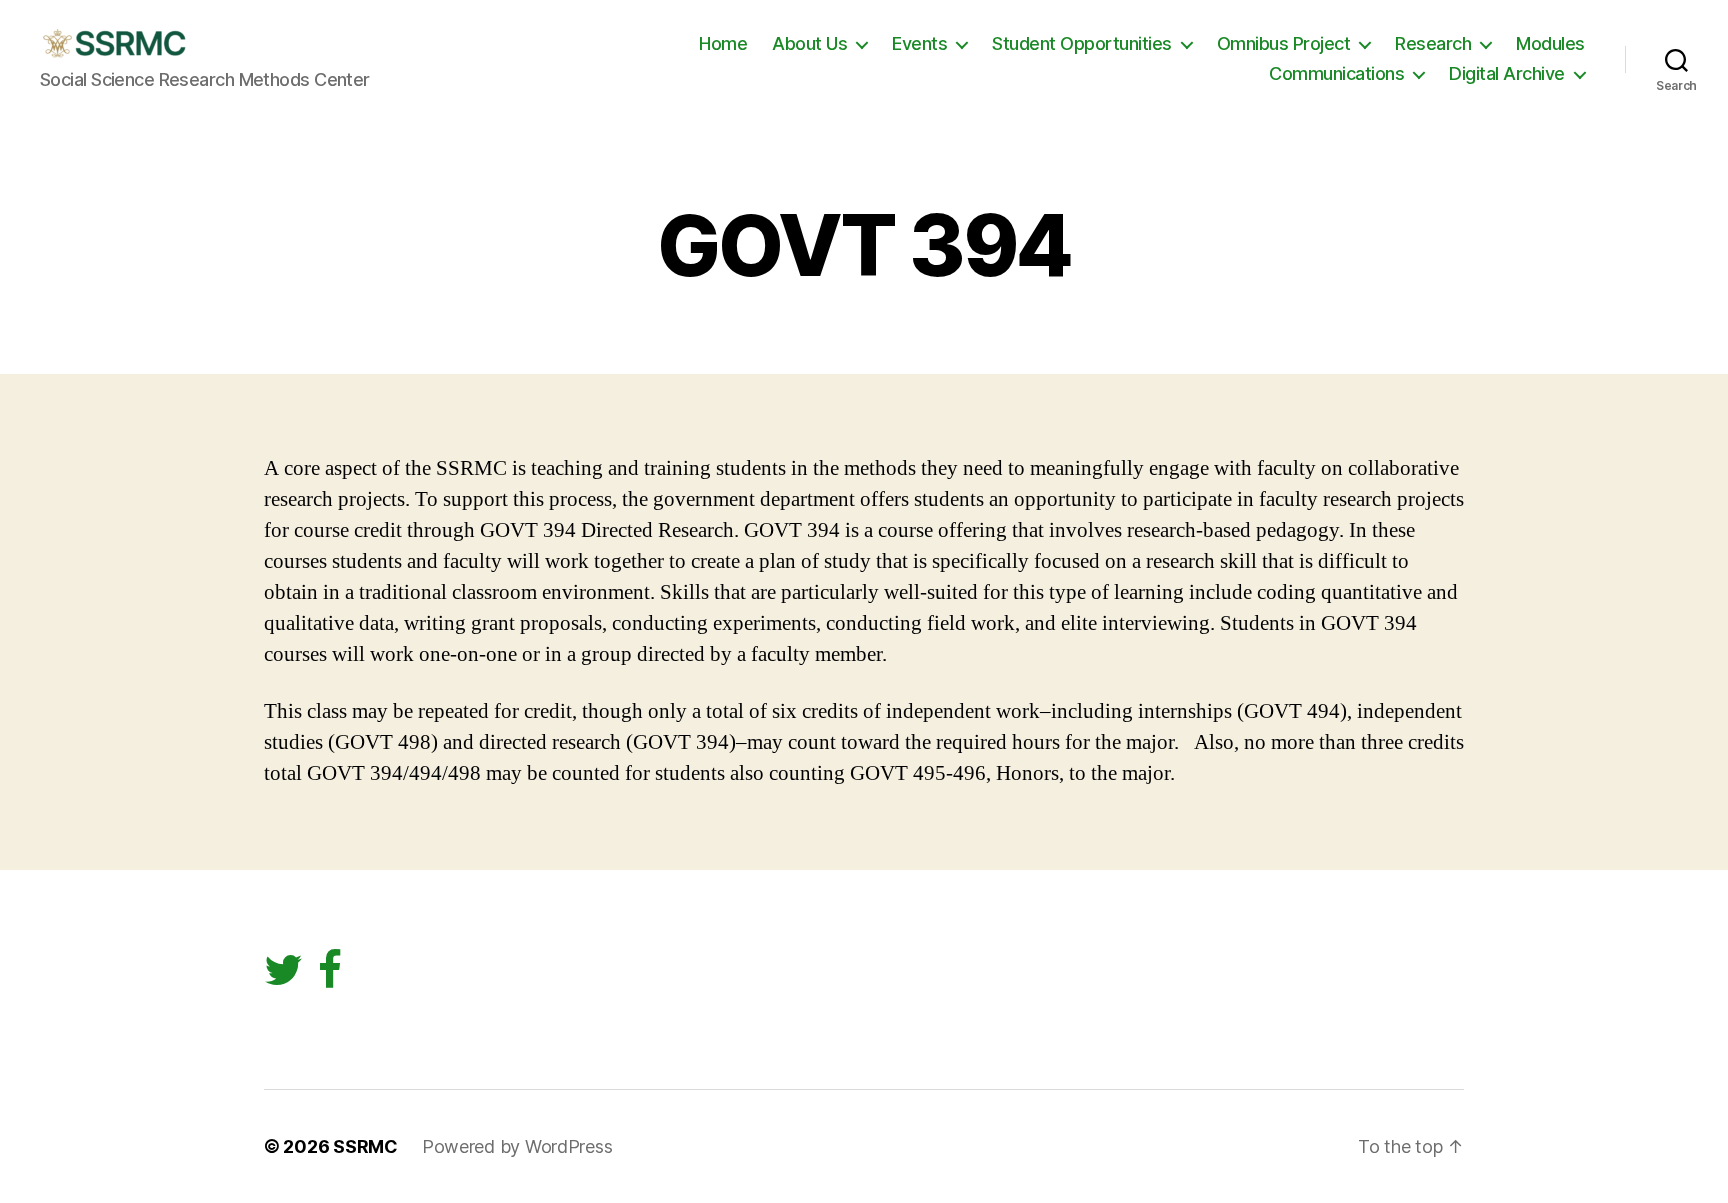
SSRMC (365, 1146)
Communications (1336, 73)
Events (919, 43)
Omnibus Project (1284, 43)
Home (723, 43)
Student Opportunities (1082, 43)
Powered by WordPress (517, 1146)
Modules (1550, 43)
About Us (809, 43)
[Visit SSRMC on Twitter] (283, 977)
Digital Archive (1507, 73)
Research (1433, 43)
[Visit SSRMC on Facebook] (330, 977)
